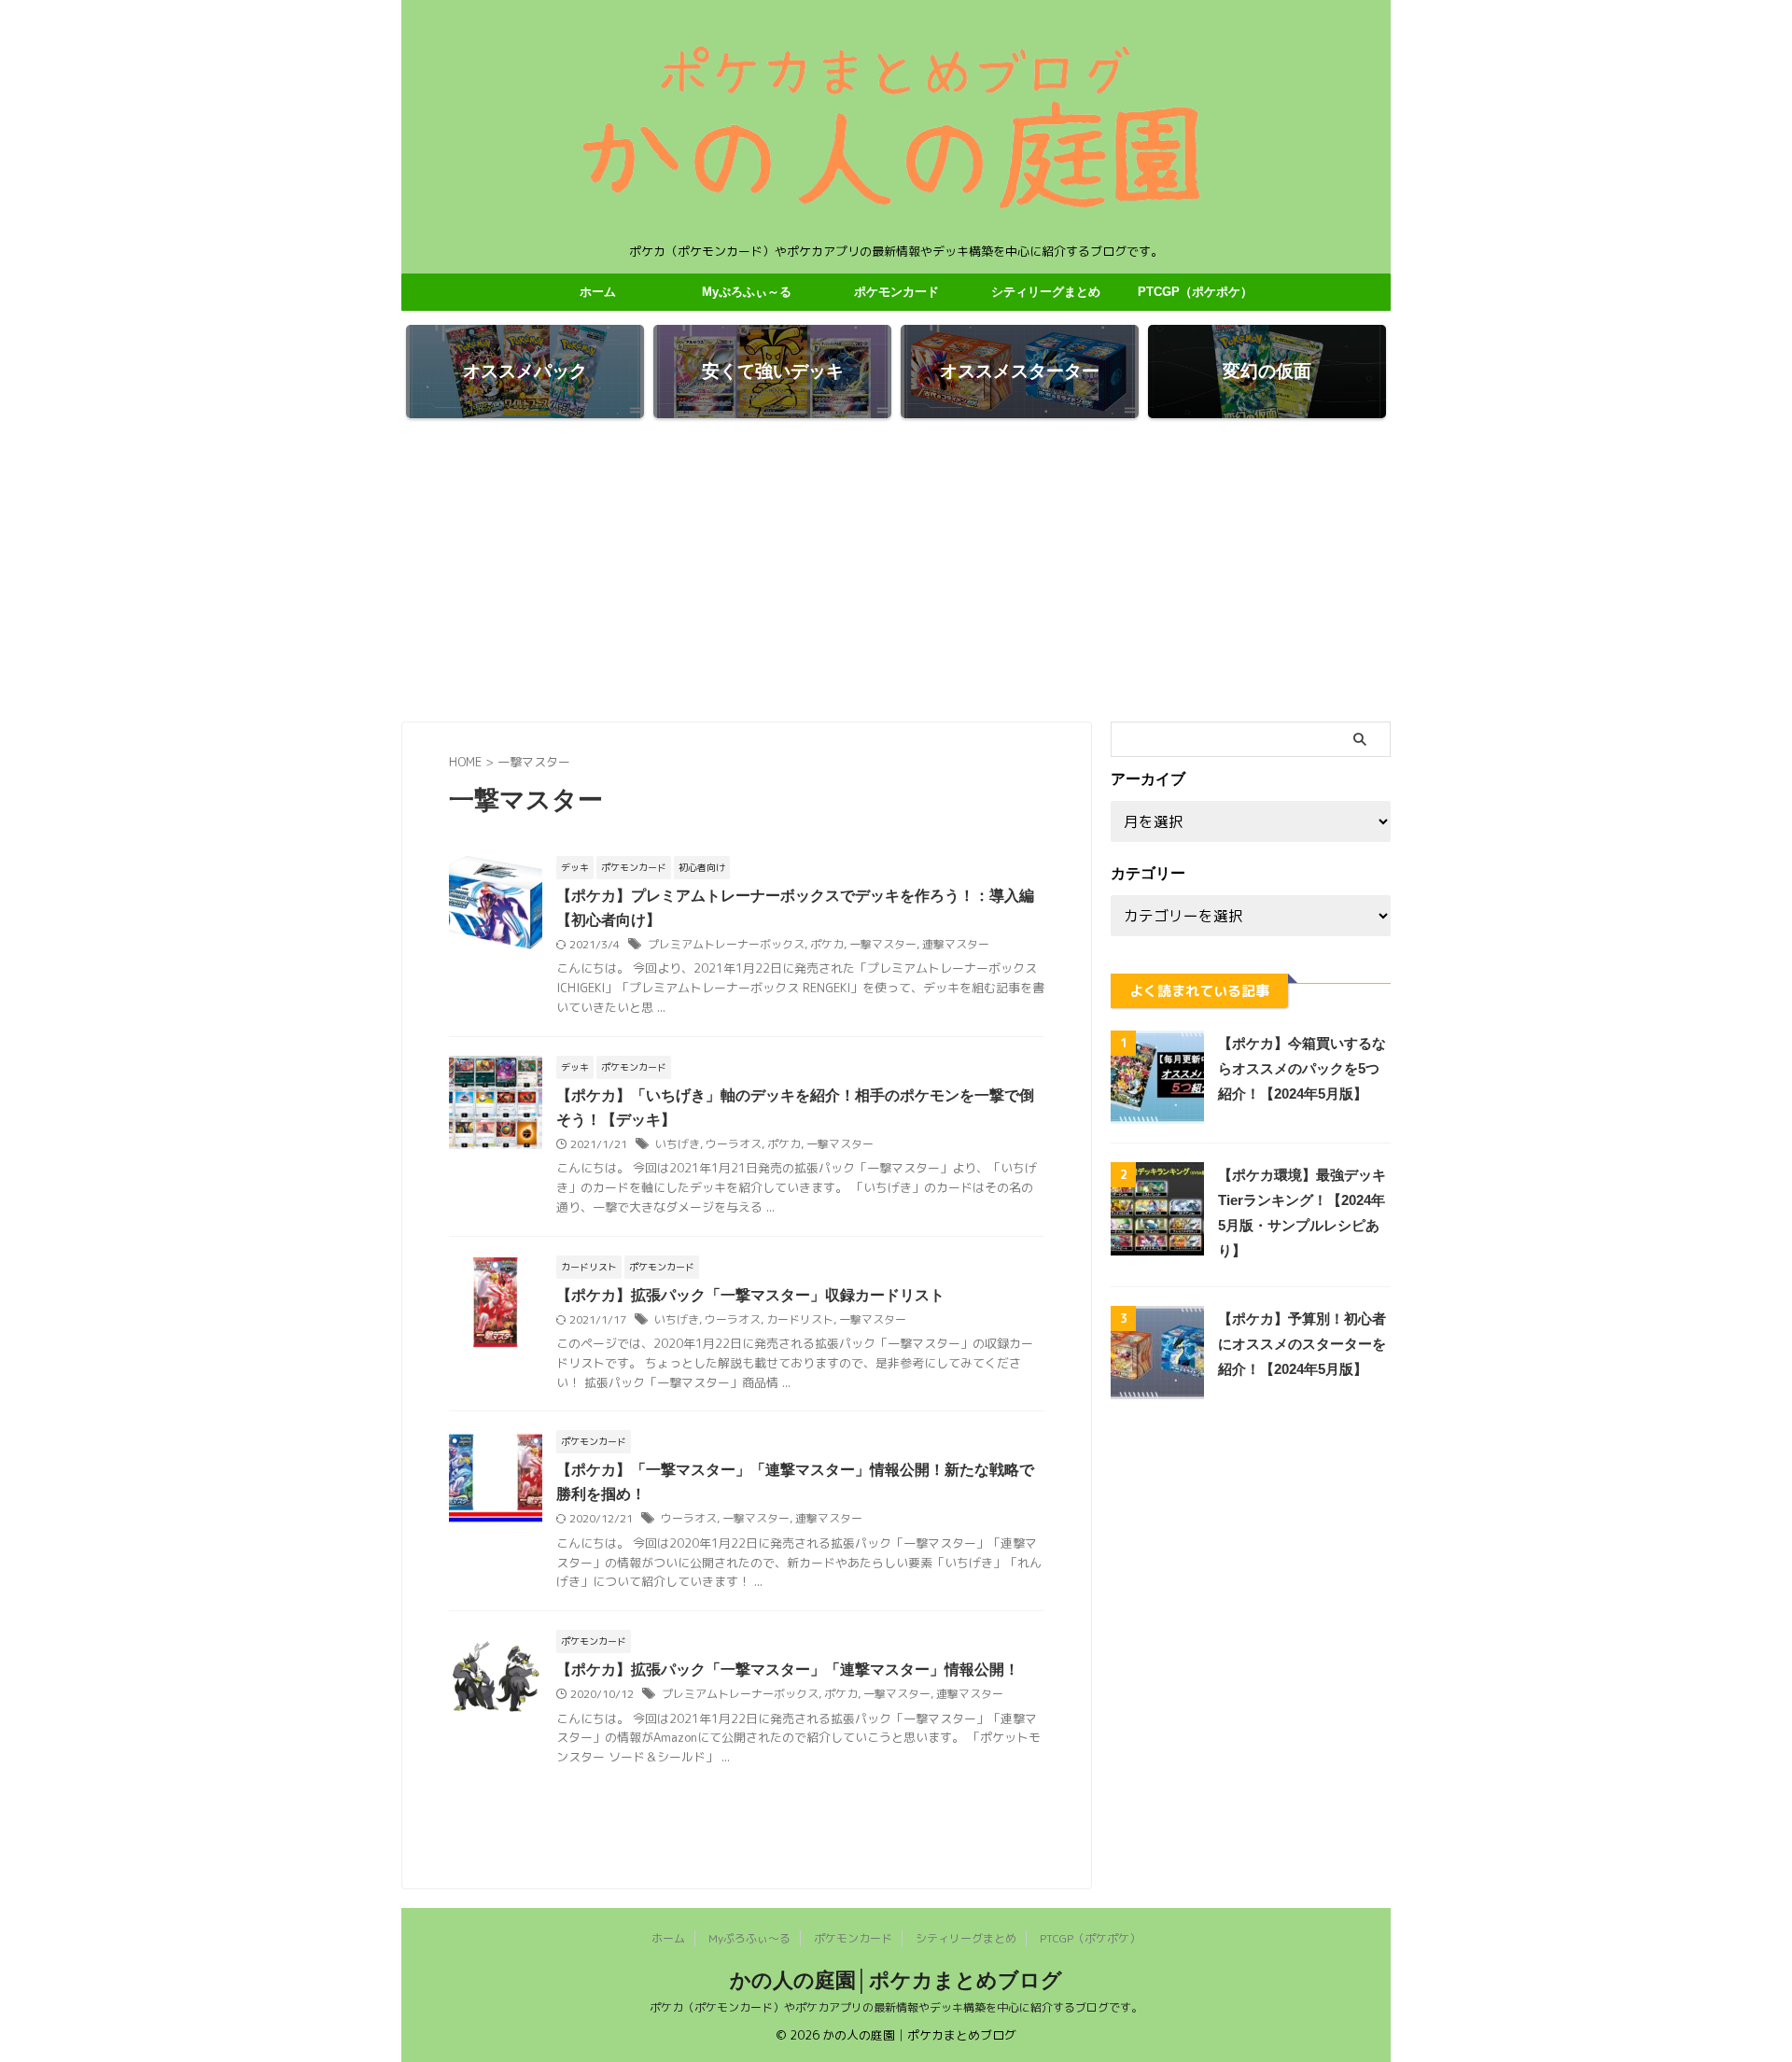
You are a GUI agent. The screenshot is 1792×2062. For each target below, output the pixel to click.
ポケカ (827, 944)
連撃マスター (956, 944)
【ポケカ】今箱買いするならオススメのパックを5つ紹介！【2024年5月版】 (1302, 1068)
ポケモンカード (896, 292)
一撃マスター (883, 944)
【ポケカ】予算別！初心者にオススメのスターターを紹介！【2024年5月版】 (1302, 1344)
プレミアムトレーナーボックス (726, 944)
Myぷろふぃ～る (747, 292)
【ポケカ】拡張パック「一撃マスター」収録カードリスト (750, 1295)
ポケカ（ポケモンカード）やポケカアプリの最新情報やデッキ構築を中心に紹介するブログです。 (896, 2007)
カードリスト (800, 1319)
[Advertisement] (896, 572)
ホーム (598, 292)
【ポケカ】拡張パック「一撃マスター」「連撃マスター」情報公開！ (788, 1669)
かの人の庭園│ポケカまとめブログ (896, 1980)
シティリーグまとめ (1046, 292)
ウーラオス (734, 1144)
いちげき (678, 1144)
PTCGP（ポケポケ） (1195, 292)
